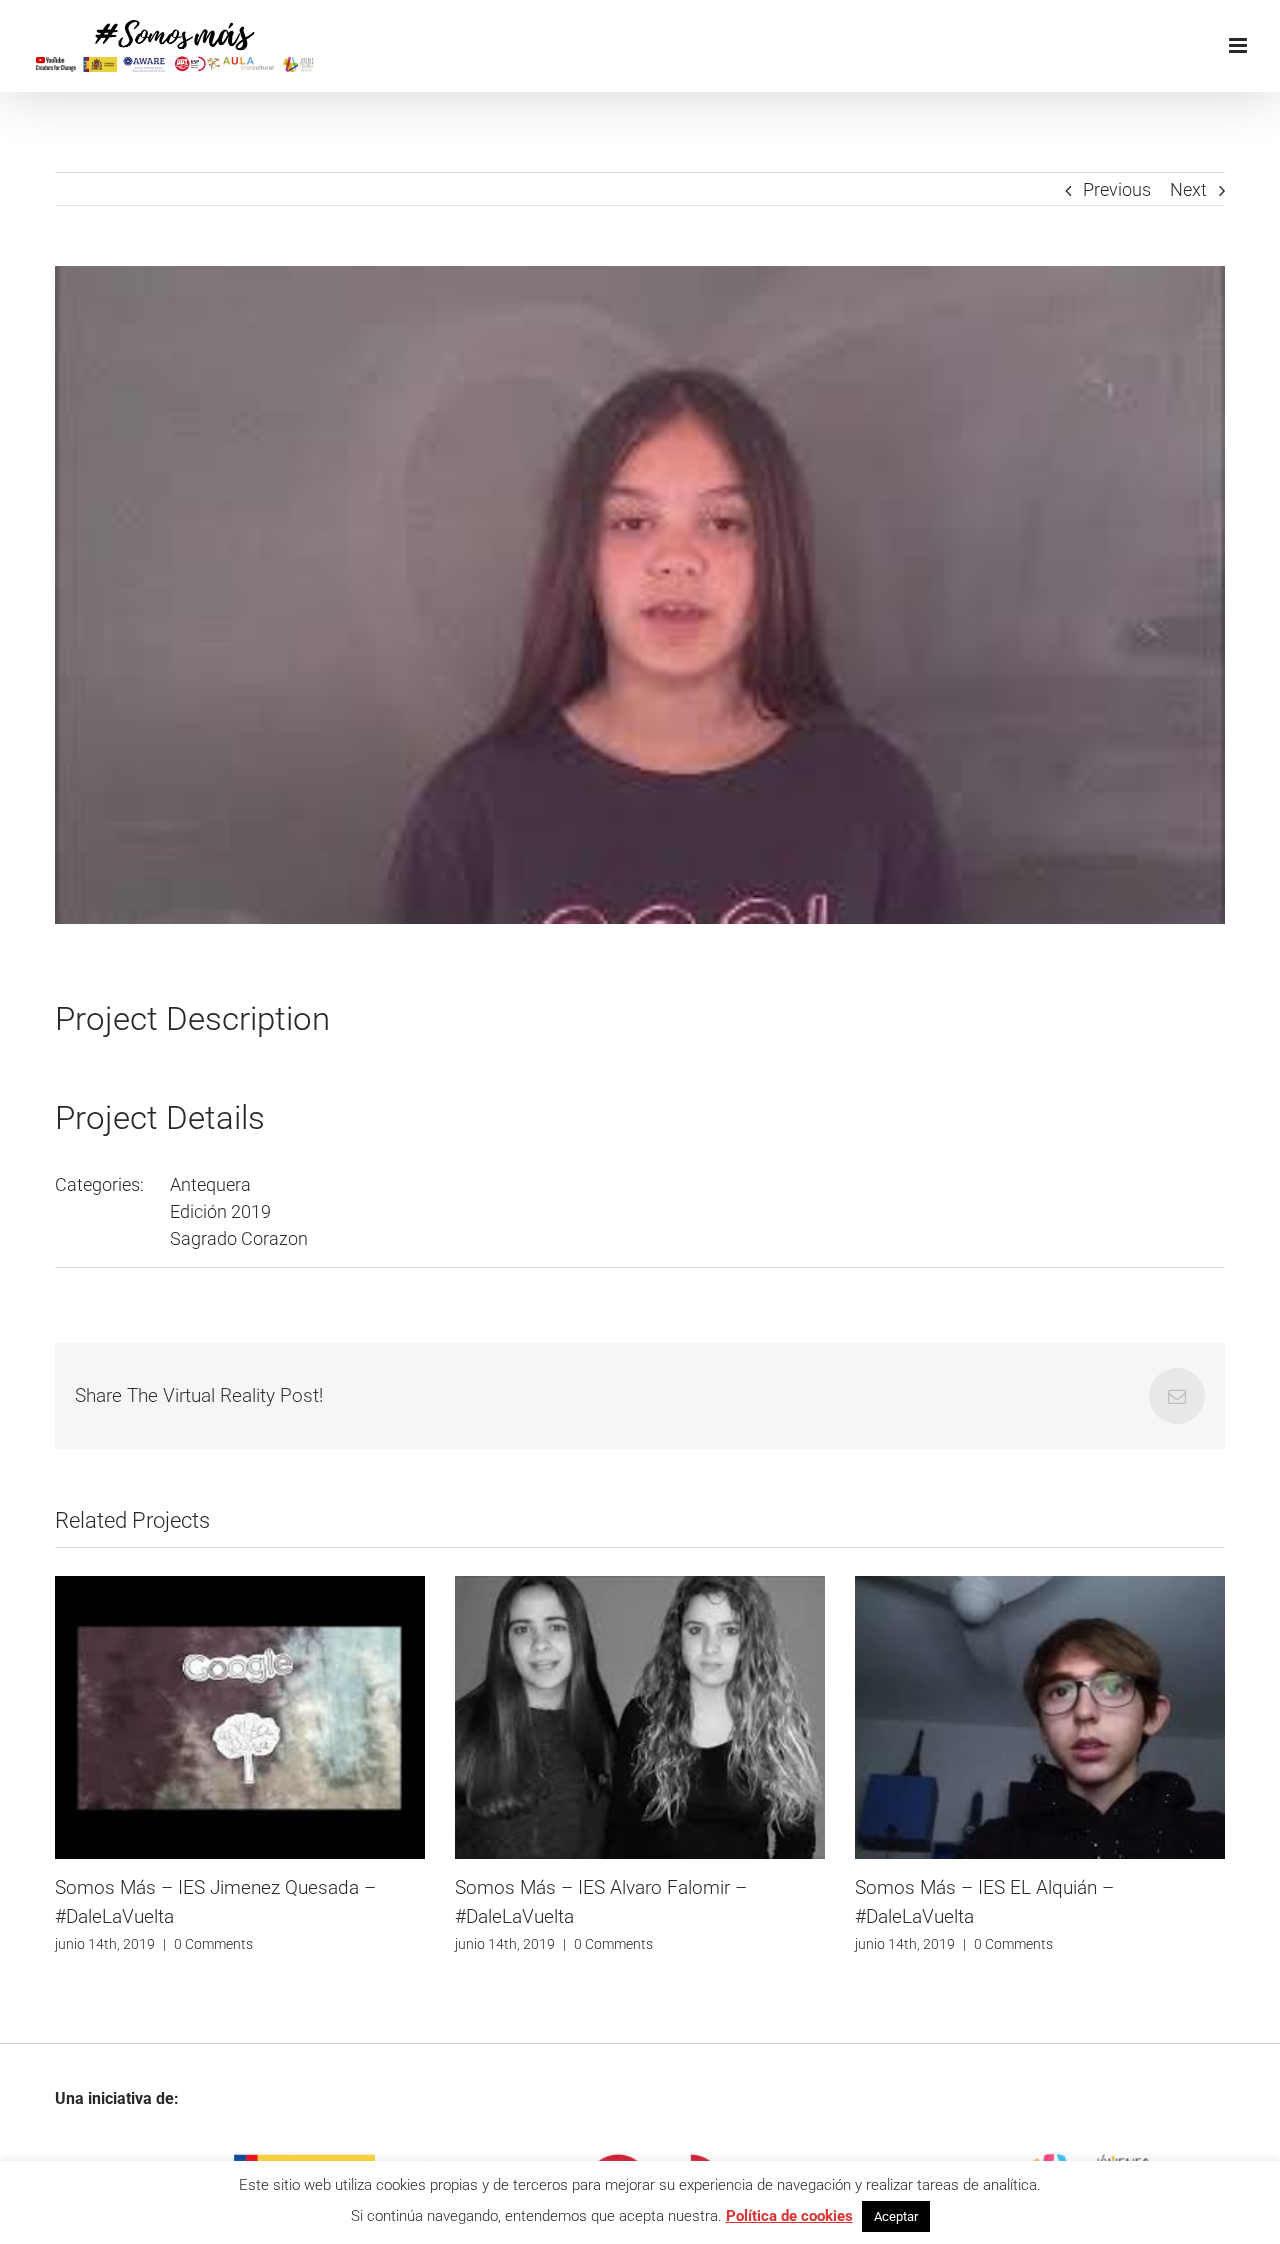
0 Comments (371, 1944)
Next (1188, 189)
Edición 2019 (220, 1211)
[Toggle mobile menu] (1239, 45)
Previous (1117, 189)
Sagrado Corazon (239, 1238)
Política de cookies (789, 2216)
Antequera (210, 1184)
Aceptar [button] (896, 2216)
